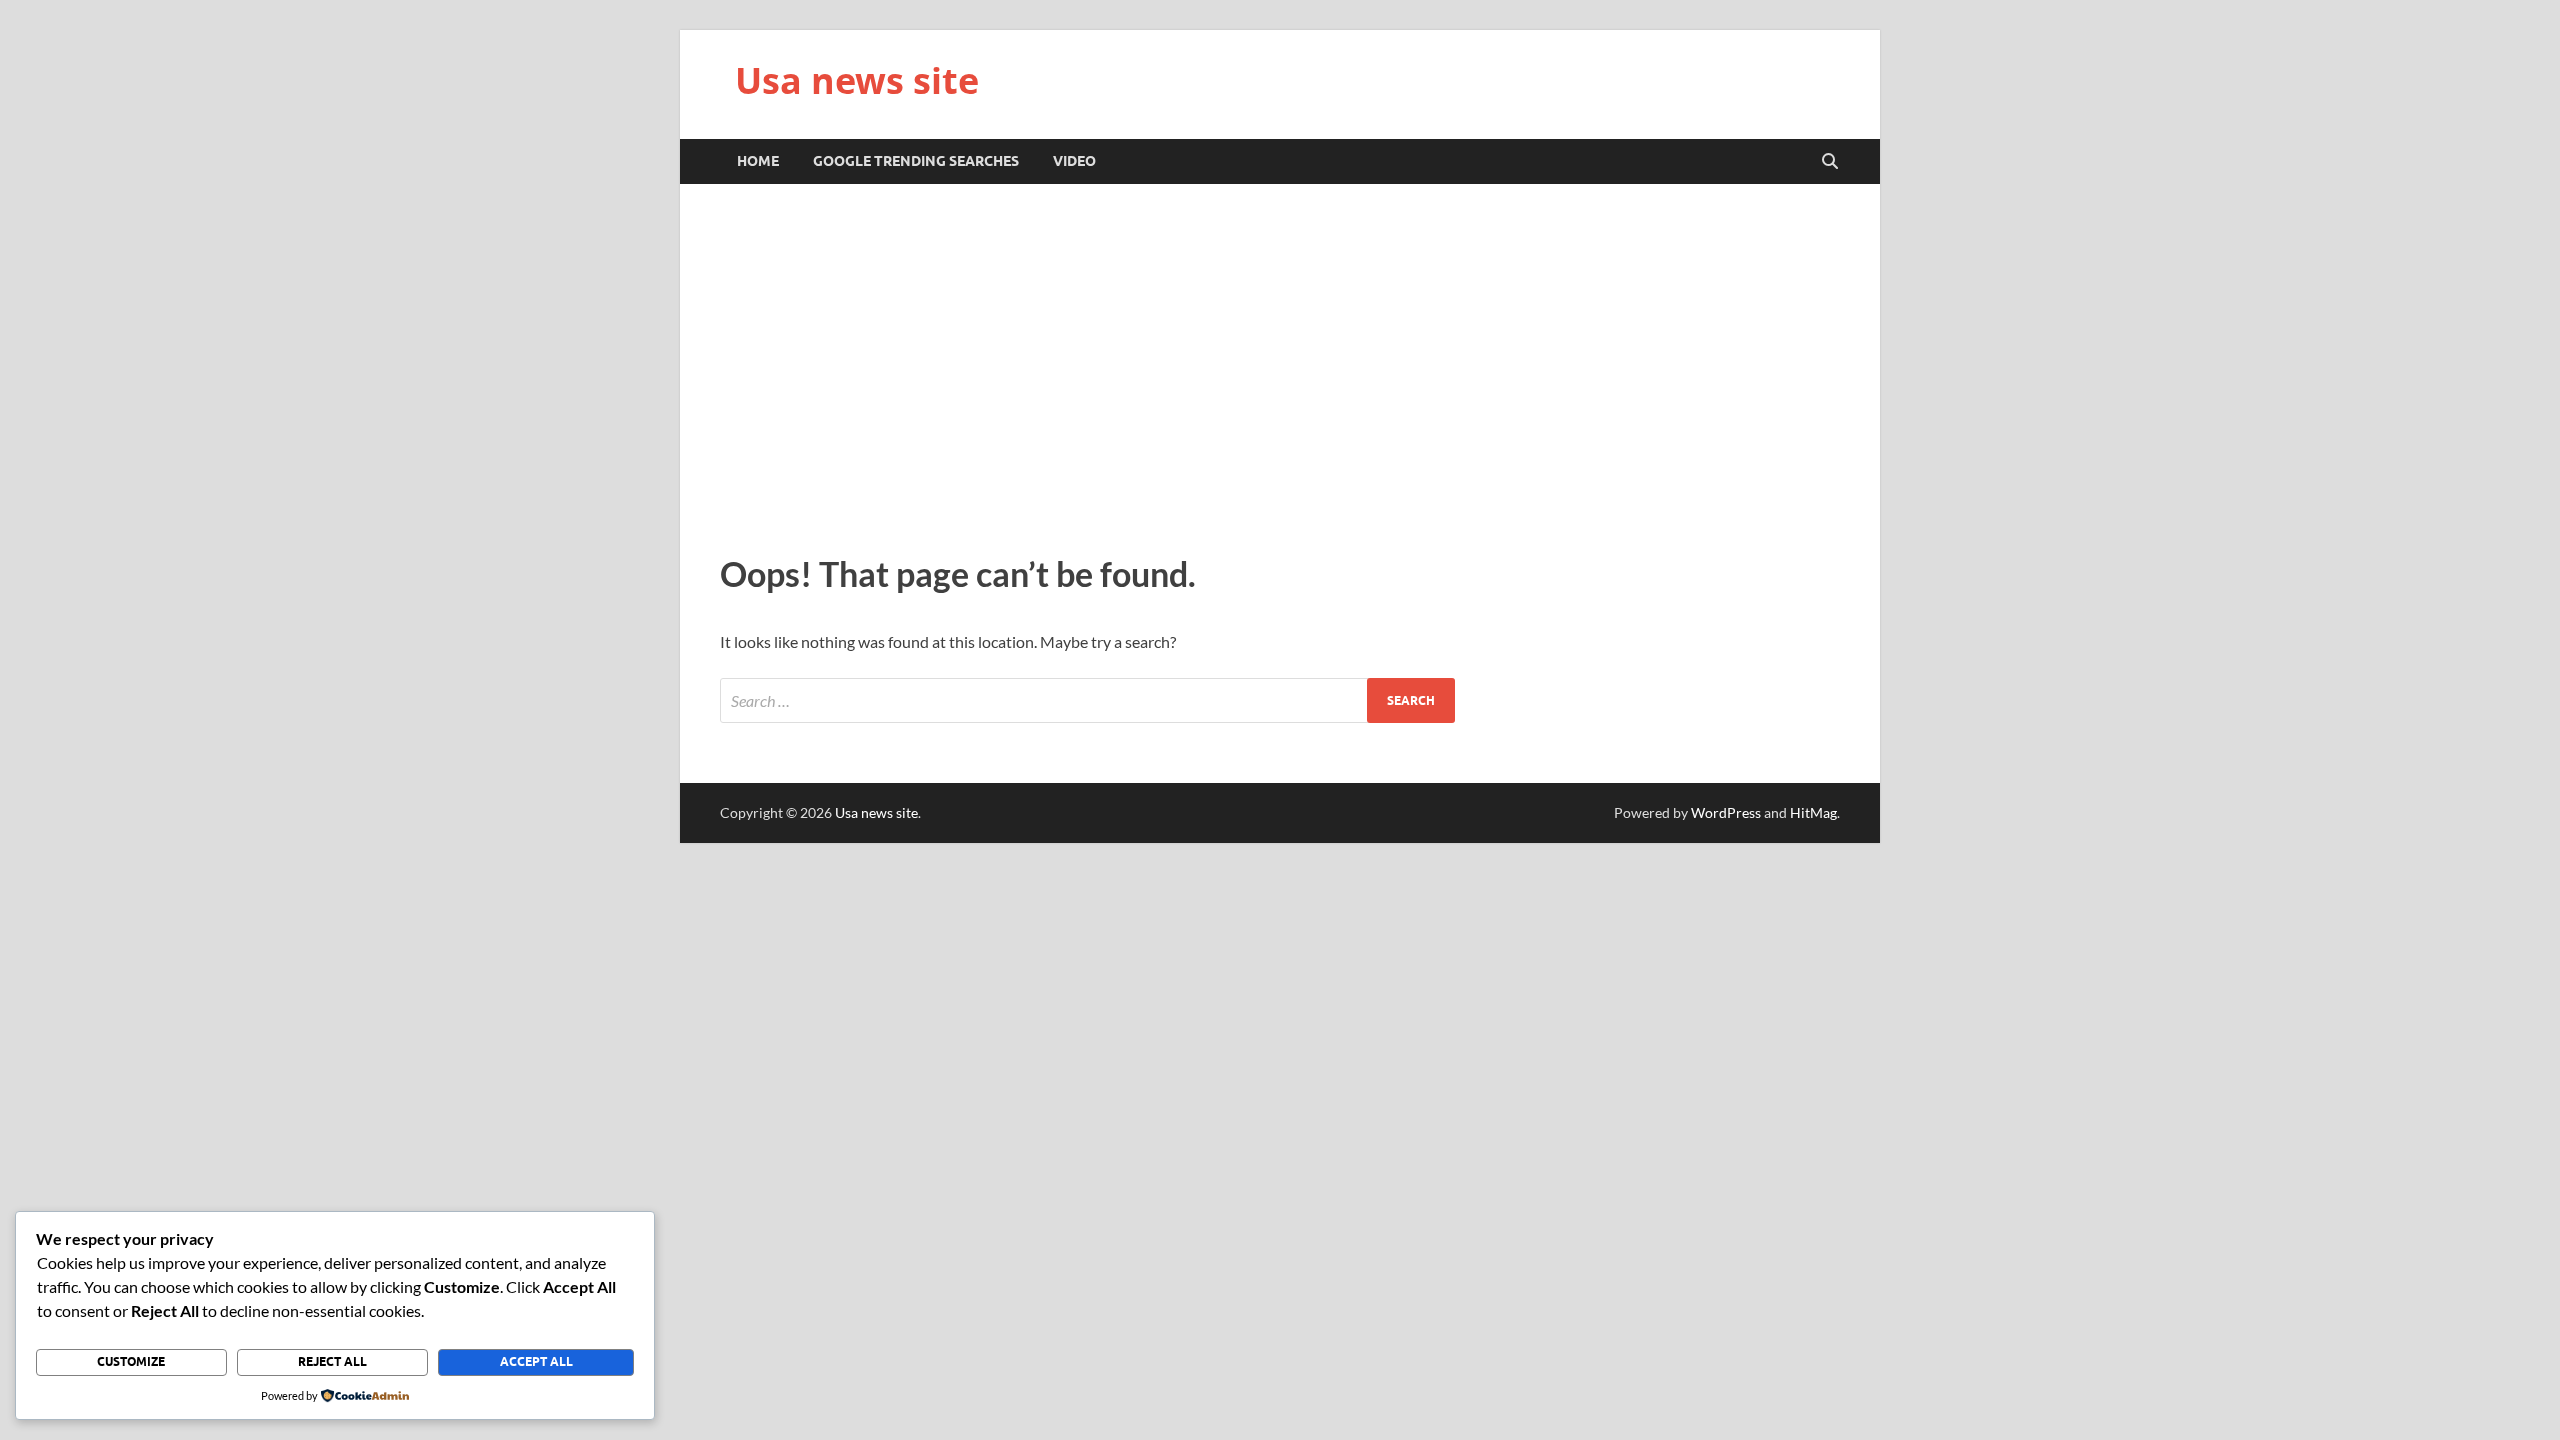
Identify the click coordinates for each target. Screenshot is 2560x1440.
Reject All (332, 1361)
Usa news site (857, 80)
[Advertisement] (1280, 364)
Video (1074, 161)
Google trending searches (916, 161)
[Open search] (1830, 162)
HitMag (1813, 812)
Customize (131, 1361)
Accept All (536, 1361)
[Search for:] (1087, 700)
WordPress (1726, 812)
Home (758, 161)
